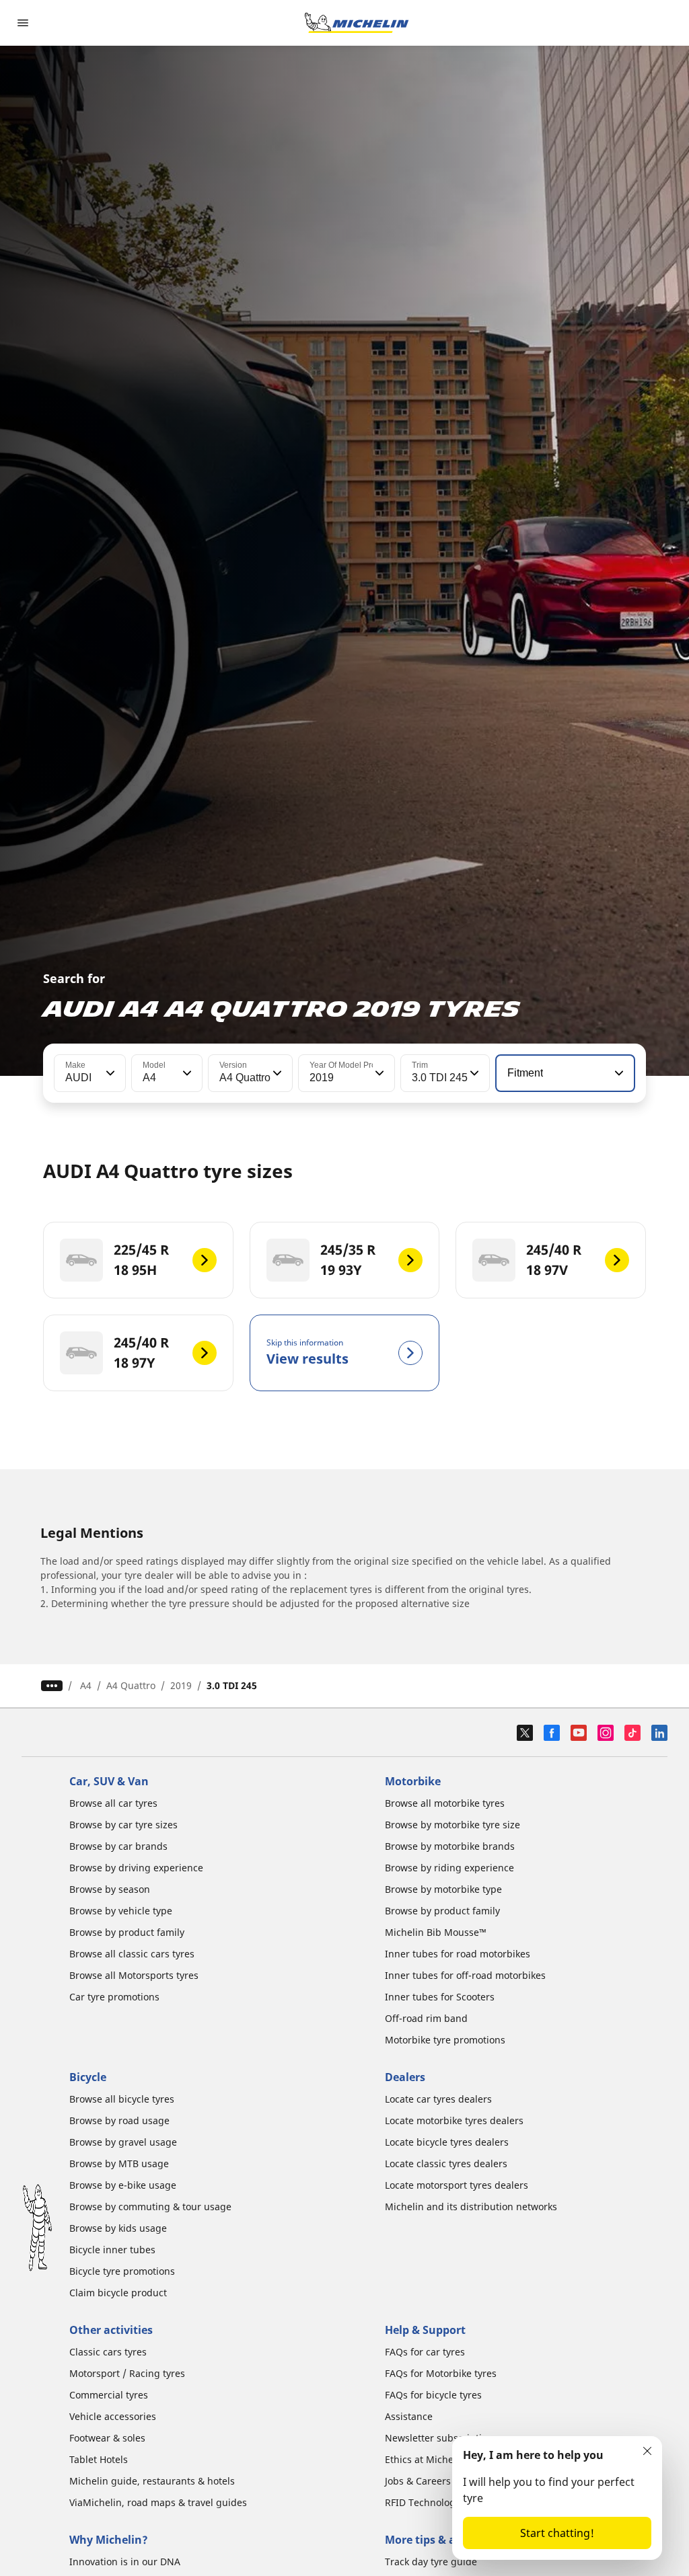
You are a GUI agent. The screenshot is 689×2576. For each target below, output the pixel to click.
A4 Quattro (131, 1685)
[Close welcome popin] (647, 2451)
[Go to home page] (357, 23)
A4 (86, 1685)
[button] (109, 1073)
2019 (181, 1685)
